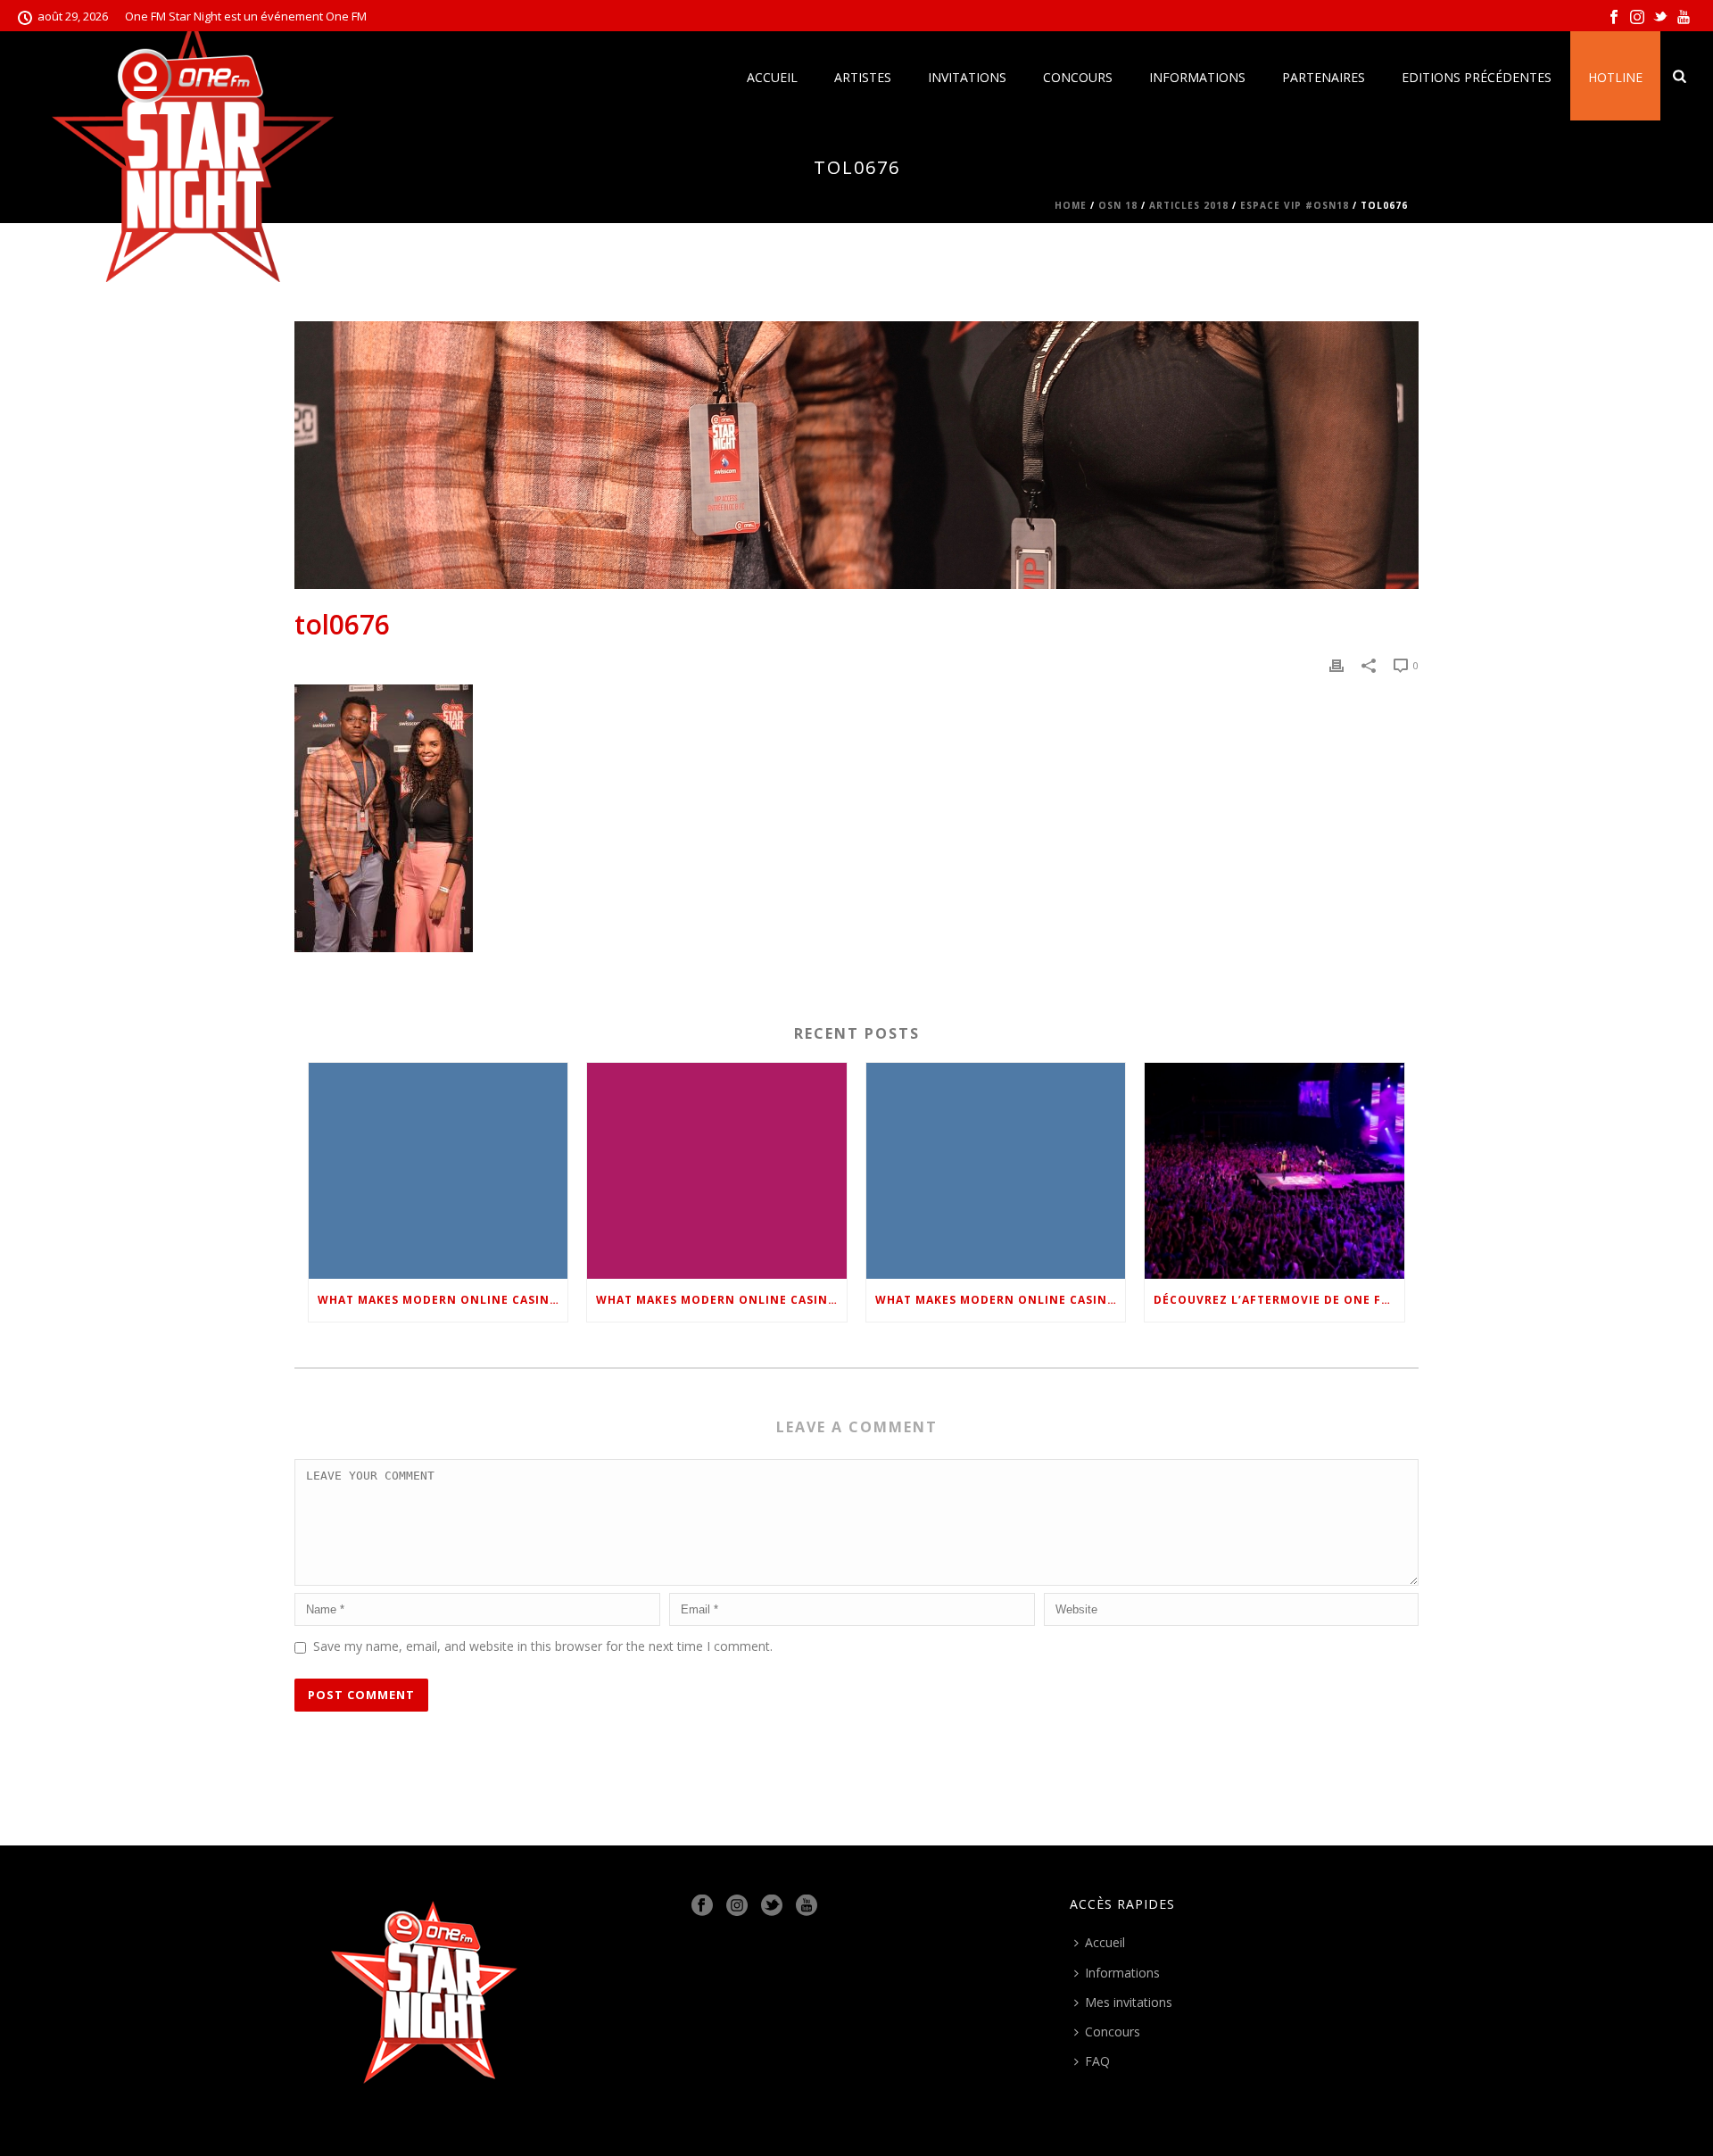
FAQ (1097, 2061)
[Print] (1336, 664)
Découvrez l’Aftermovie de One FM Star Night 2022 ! (1279, 1300)
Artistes (863, 77)
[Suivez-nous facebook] (702, 1906)
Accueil (772, 77)
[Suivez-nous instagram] (737, 1906)
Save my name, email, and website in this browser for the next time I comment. (543, 1646)
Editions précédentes (1477, 77)
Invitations (967, 77)
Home (1071, 205)
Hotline (1615, 77)
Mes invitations (1129, 2002)
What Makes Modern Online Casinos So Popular (443, 1300)
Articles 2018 (1189, 205)
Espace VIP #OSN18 (1295, 205)
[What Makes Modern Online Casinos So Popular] (438, 1170)
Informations (1197, 77)
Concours (1078, 77)
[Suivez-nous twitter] (772, 1906)
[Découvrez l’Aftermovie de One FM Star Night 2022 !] (1274, 1170)
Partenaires (1324, 77)
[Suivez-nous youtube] (807, 1906)
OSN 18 (1118, 205)
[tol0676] (856, 455)
